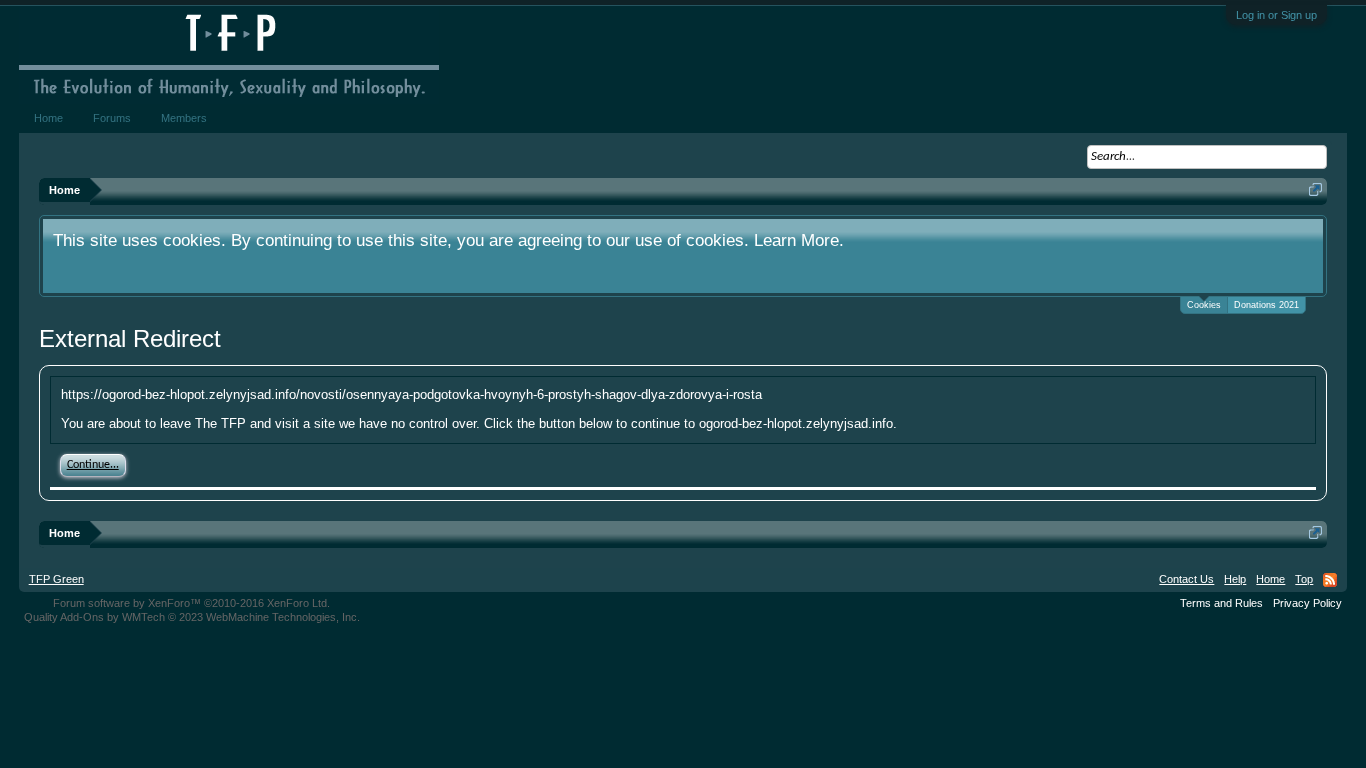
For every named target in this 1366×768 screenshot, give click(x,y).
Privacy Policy (1307, 603)
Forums (112, 118)
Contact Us (1186, 579)
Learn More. (799, 240)
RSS (1330, 580)
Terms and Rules (1221, 603)
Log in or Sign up (1276, 15)
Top (1304, 579)
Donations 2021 (1266, 305)
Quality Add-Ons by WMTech (192, 617)
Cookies (1204, 305)
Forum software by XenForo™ (191, 603)
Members (184, 118)
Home (48, 118)
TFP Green (56, 579)
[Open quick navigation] (1315, 189)
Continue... (93, 465)
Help (1235, 579)
